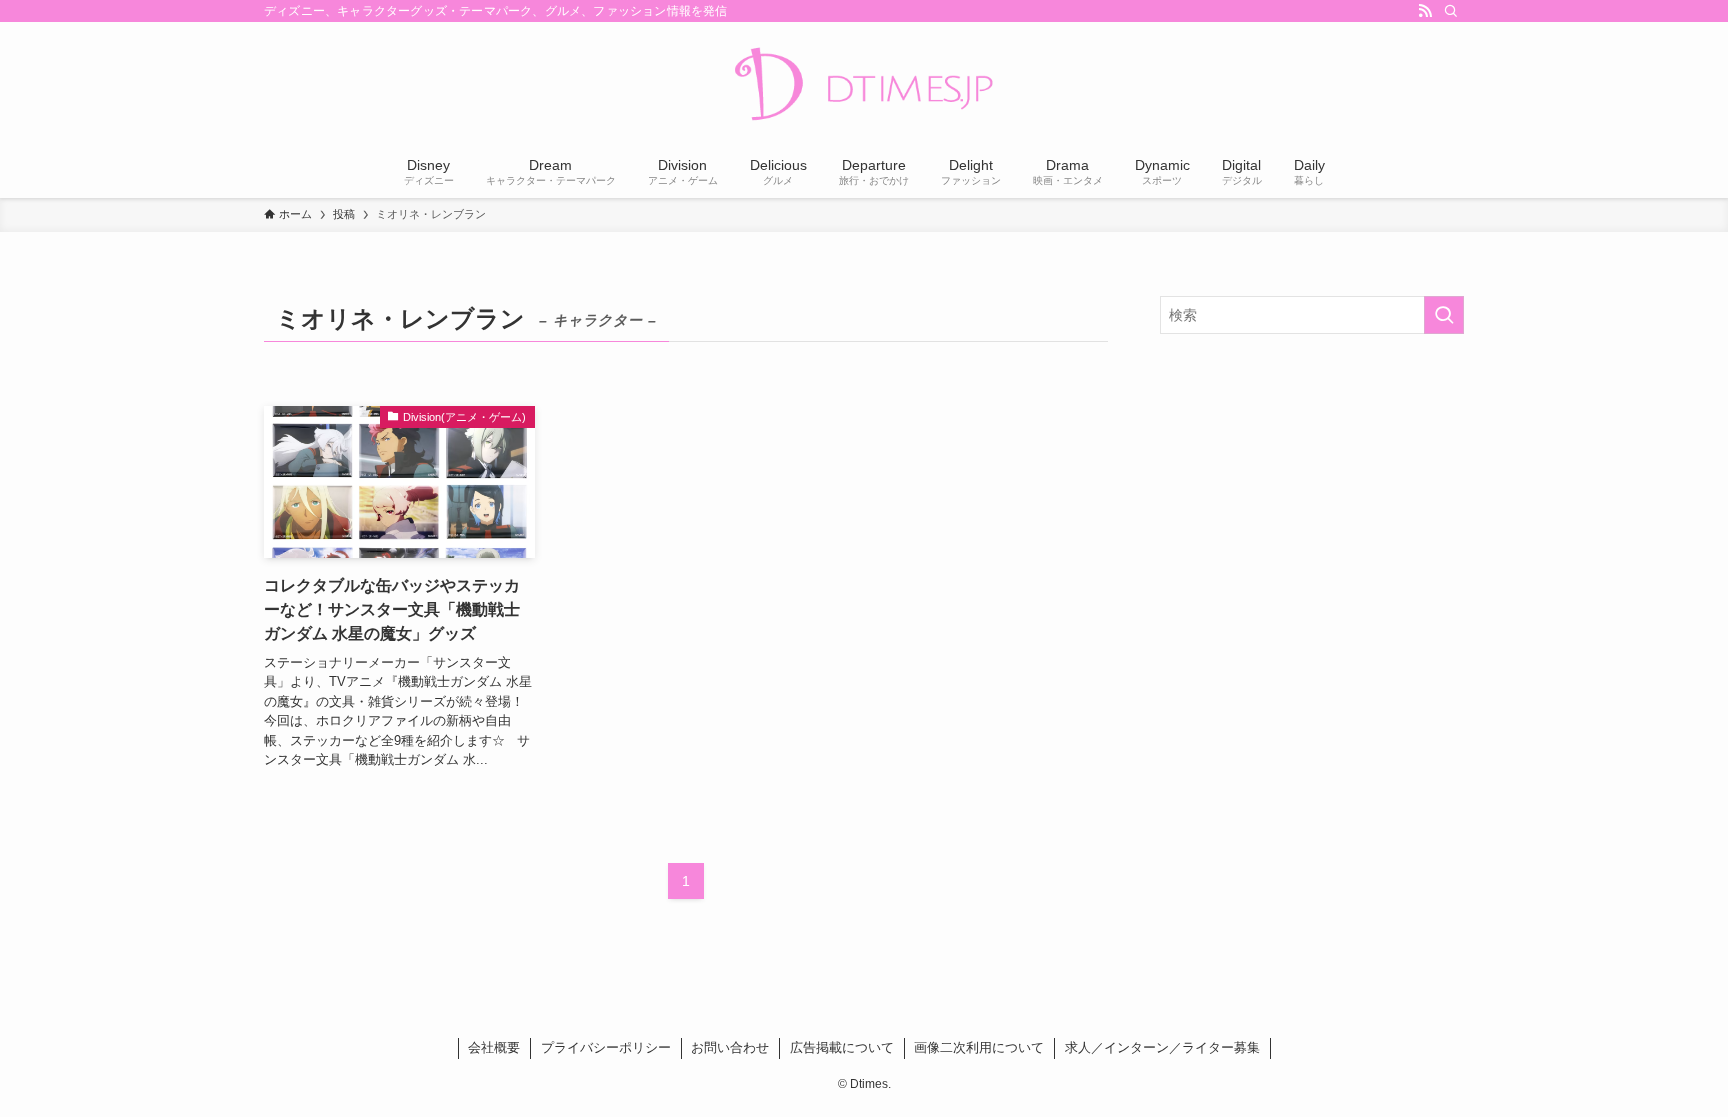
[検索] (1451, 11)
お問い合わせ (730, 1047)
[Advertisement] (1312, 494)
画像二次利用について (979, 1047)
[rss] (1425, 11)
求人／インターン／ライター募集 (1162, 1047)
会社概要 (494, 1047)
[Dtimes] (864, 86)
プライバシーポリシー (606, 1047)
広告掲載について (842, 1047)
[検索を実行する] (1444, 315)
